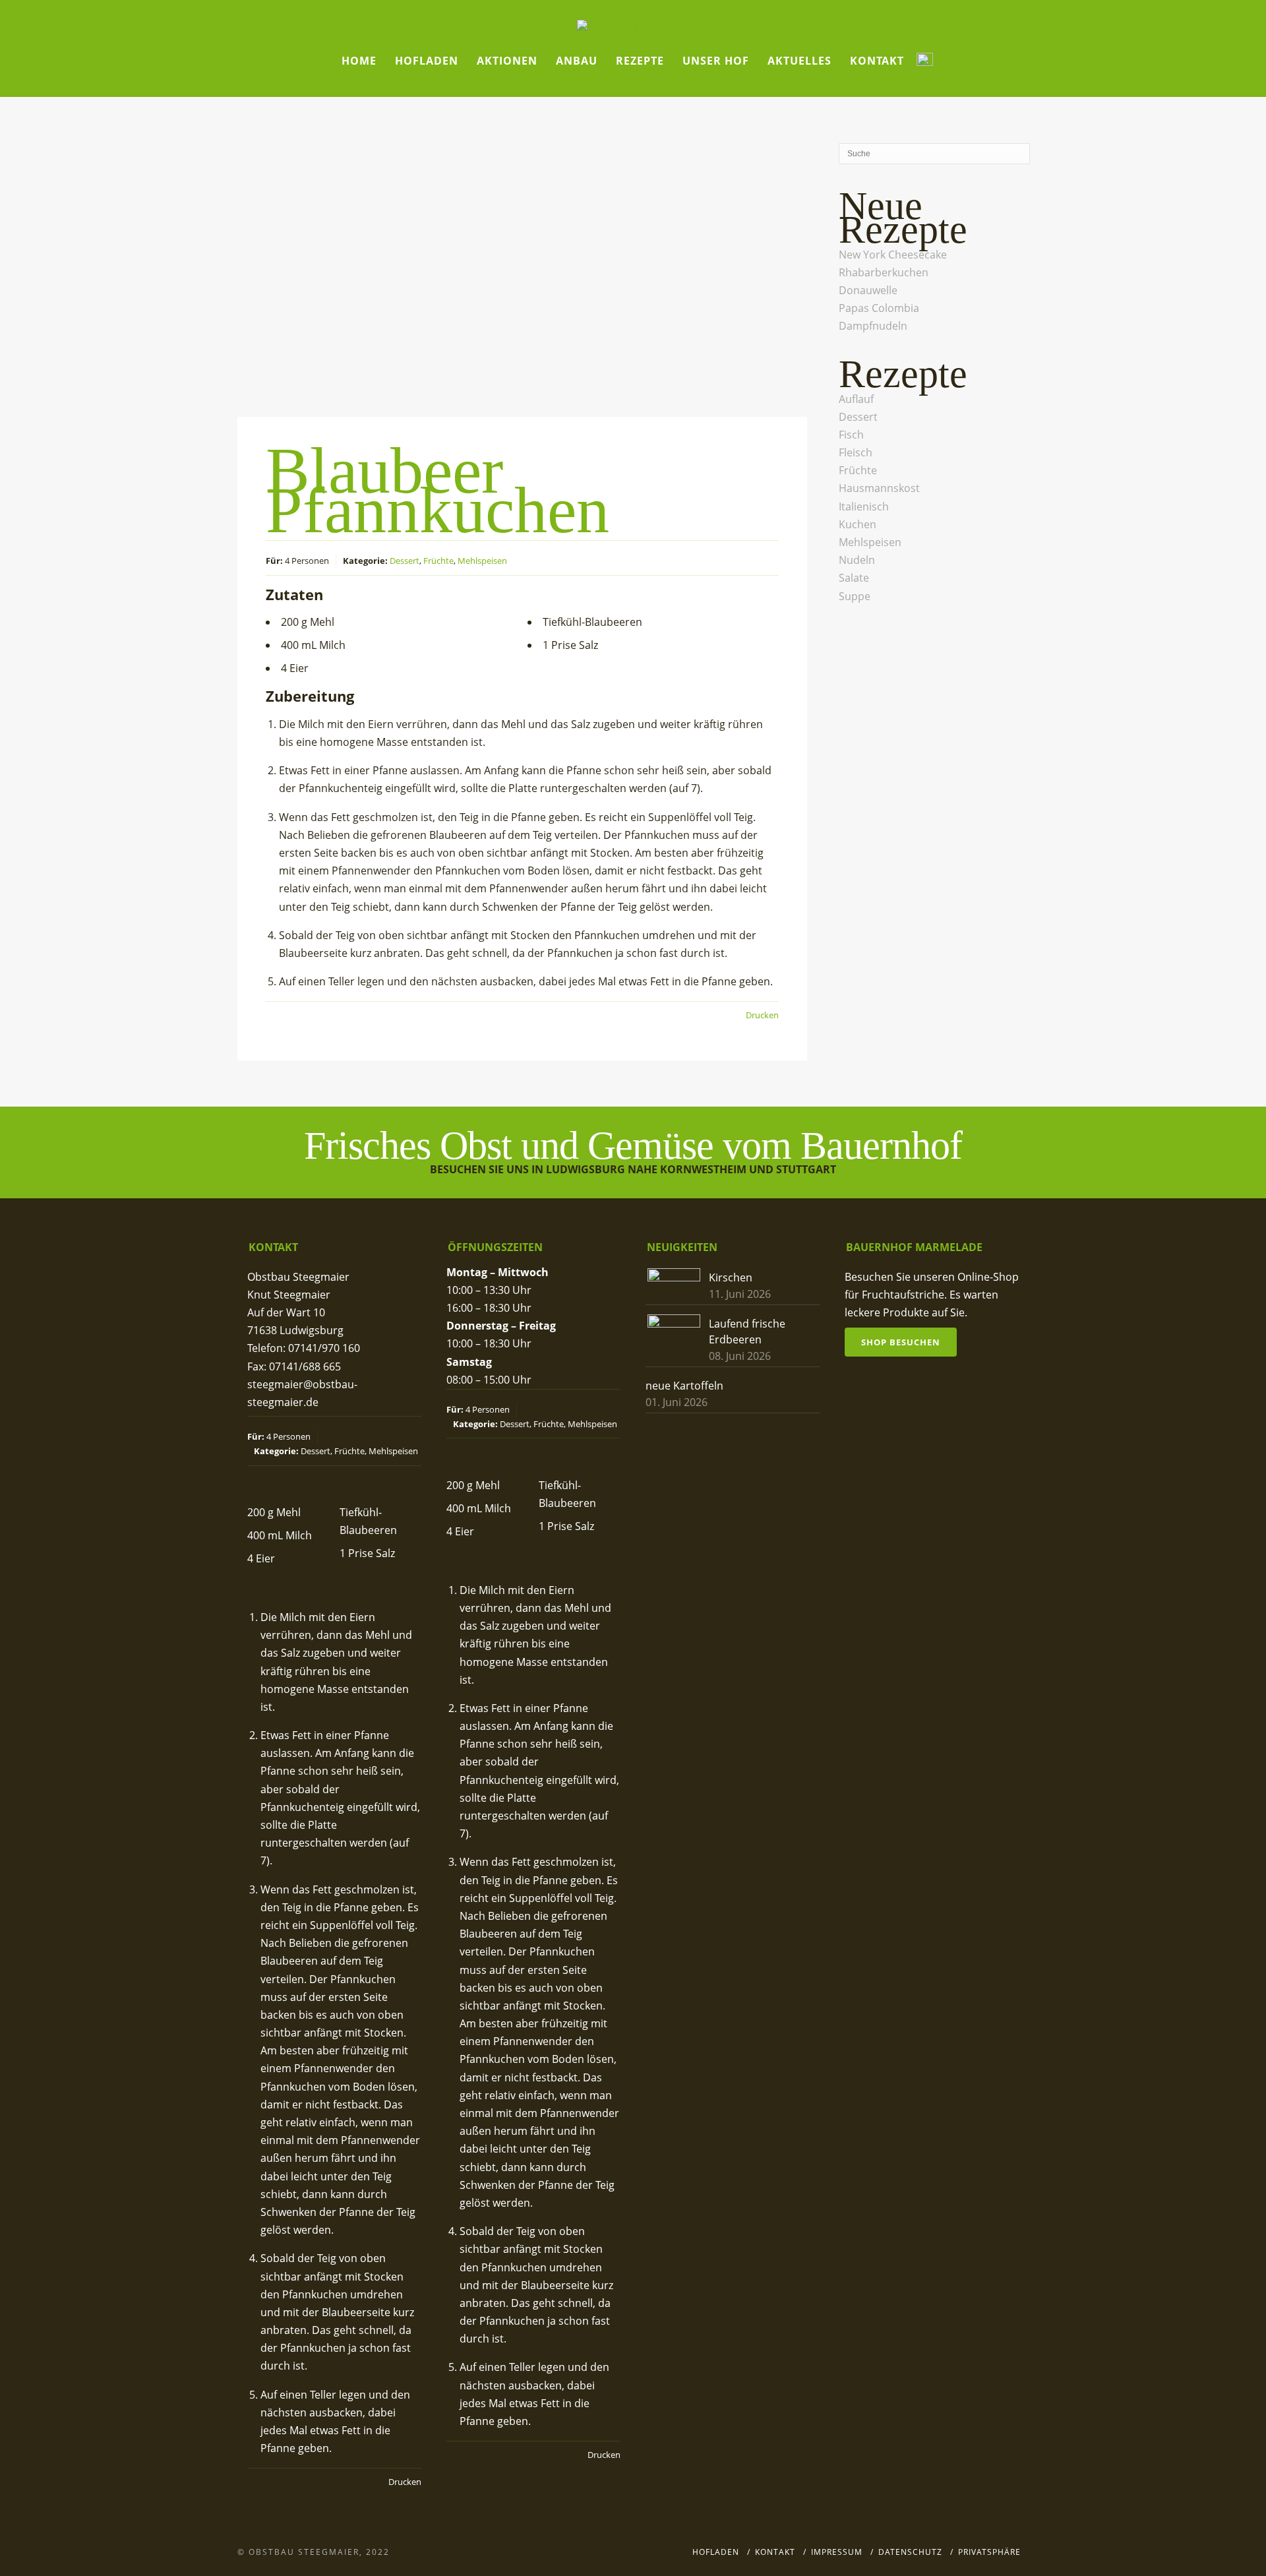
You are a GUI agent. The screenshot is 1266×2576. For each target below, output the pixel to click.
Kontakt (877, 61)
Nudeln (857, 560)
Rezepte (640, 61)
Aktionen (507, 61)
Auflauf (856, 399)
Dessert (405, 561)
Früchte (438, 561)
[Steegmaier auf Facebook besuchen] (925, 61)
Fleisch (856, 452)
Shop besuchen (901, 1342)
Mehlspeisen (482, 561)
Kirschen (731, 1277)
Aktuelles (799, 61)
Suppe (855, 596)
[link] (893, 255)
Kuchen (858, 524)
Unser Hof (716, 61)
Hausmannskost (879, 488)
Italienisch (864, 506)
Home (359, 61)
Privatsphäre (989, 2552)
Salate (854, 578)
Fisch (851, 435)
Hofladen (427, 61)
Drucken (762, 1015)
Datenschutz (910, 2552)
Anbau (577, 61)
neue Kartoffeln (684, 1386)
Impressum (837, 2552)
